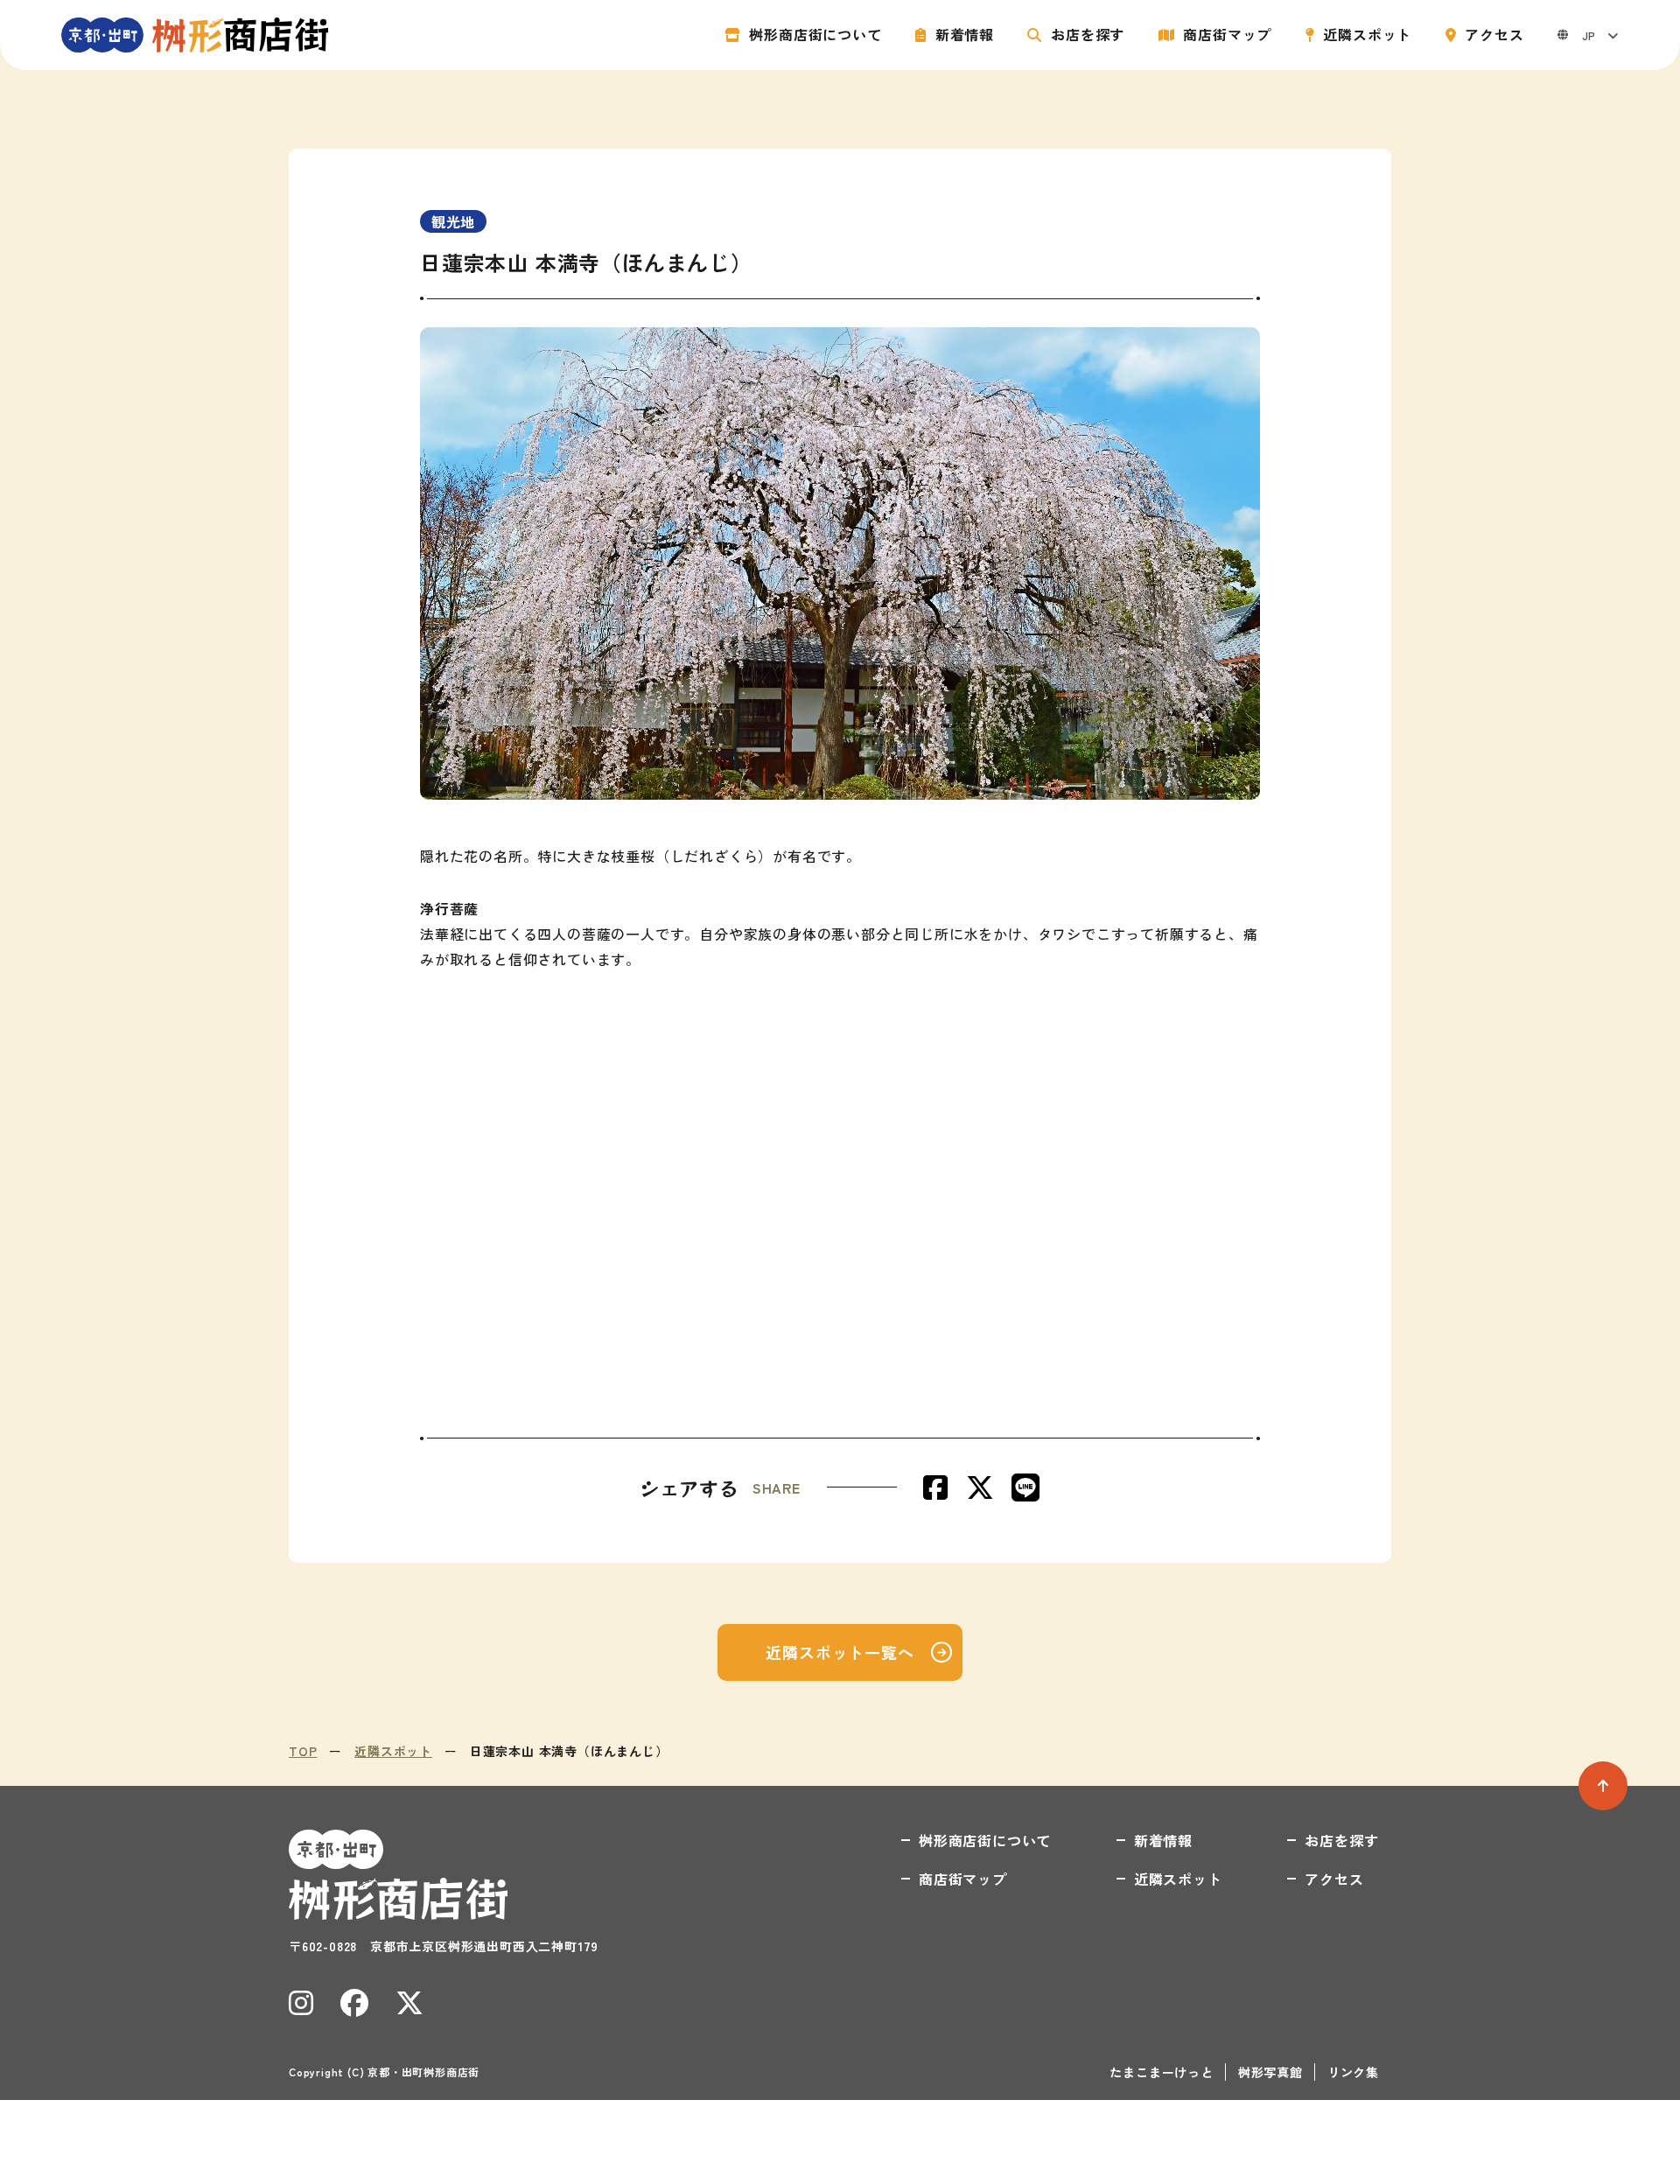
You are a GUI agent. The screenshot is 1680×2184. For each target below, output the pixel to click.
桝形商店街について (815, 35)
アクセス (1494, 35)
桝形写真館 (1270, 2072)
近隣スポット (1367, 35)
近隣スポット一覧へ (840, 1652)
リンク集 (1353, 2072)
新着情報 (965, 35)
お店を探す (1088, 35)
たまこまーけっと (1161, 2072)
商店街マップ (1227, 35)
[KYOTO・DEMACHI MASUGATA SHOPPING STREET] (195, 35)
